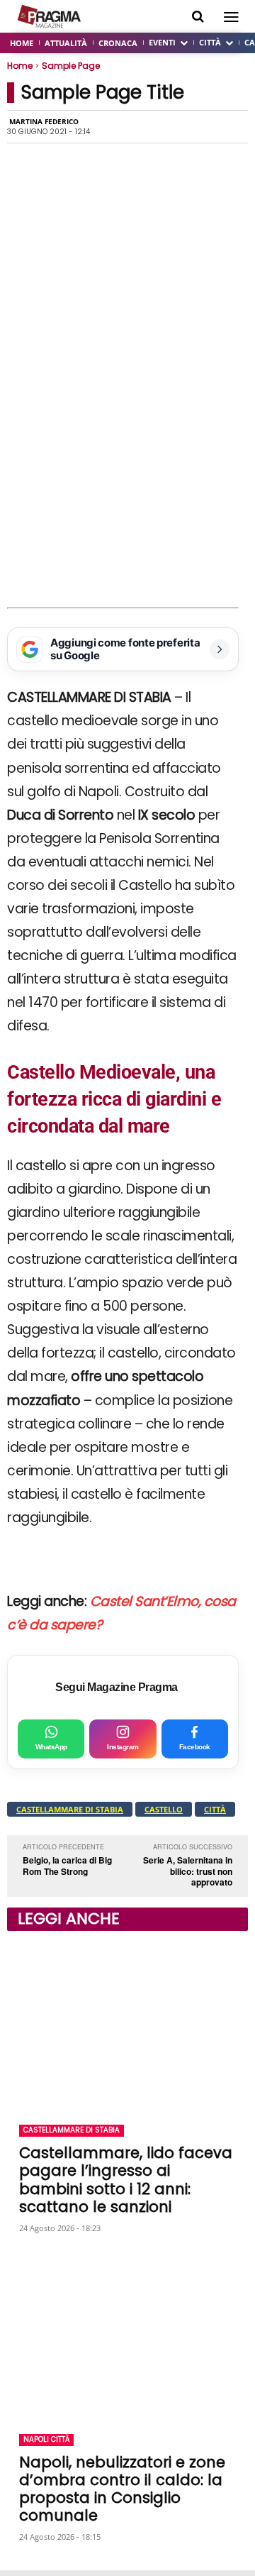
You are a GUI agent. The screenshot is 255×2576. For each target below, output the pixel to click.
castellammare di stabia (70, 1809)
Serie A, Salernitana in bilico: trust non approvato (188, 1871)
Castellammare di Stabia (72, 2130)
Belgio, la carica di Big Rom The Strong (67, 1866)
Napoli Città (46, 2439)
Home (20, 66)
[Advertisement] (127, 473)
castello (164, 1809)
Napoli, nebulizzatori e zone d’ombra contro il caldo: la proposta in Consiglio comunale (122, 2489)
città (215, 1809)
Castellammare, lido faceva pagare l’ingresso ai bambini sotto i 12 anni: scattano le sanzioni (126, 2180)
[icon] (198, 17)
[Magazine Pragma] (50, 16)
